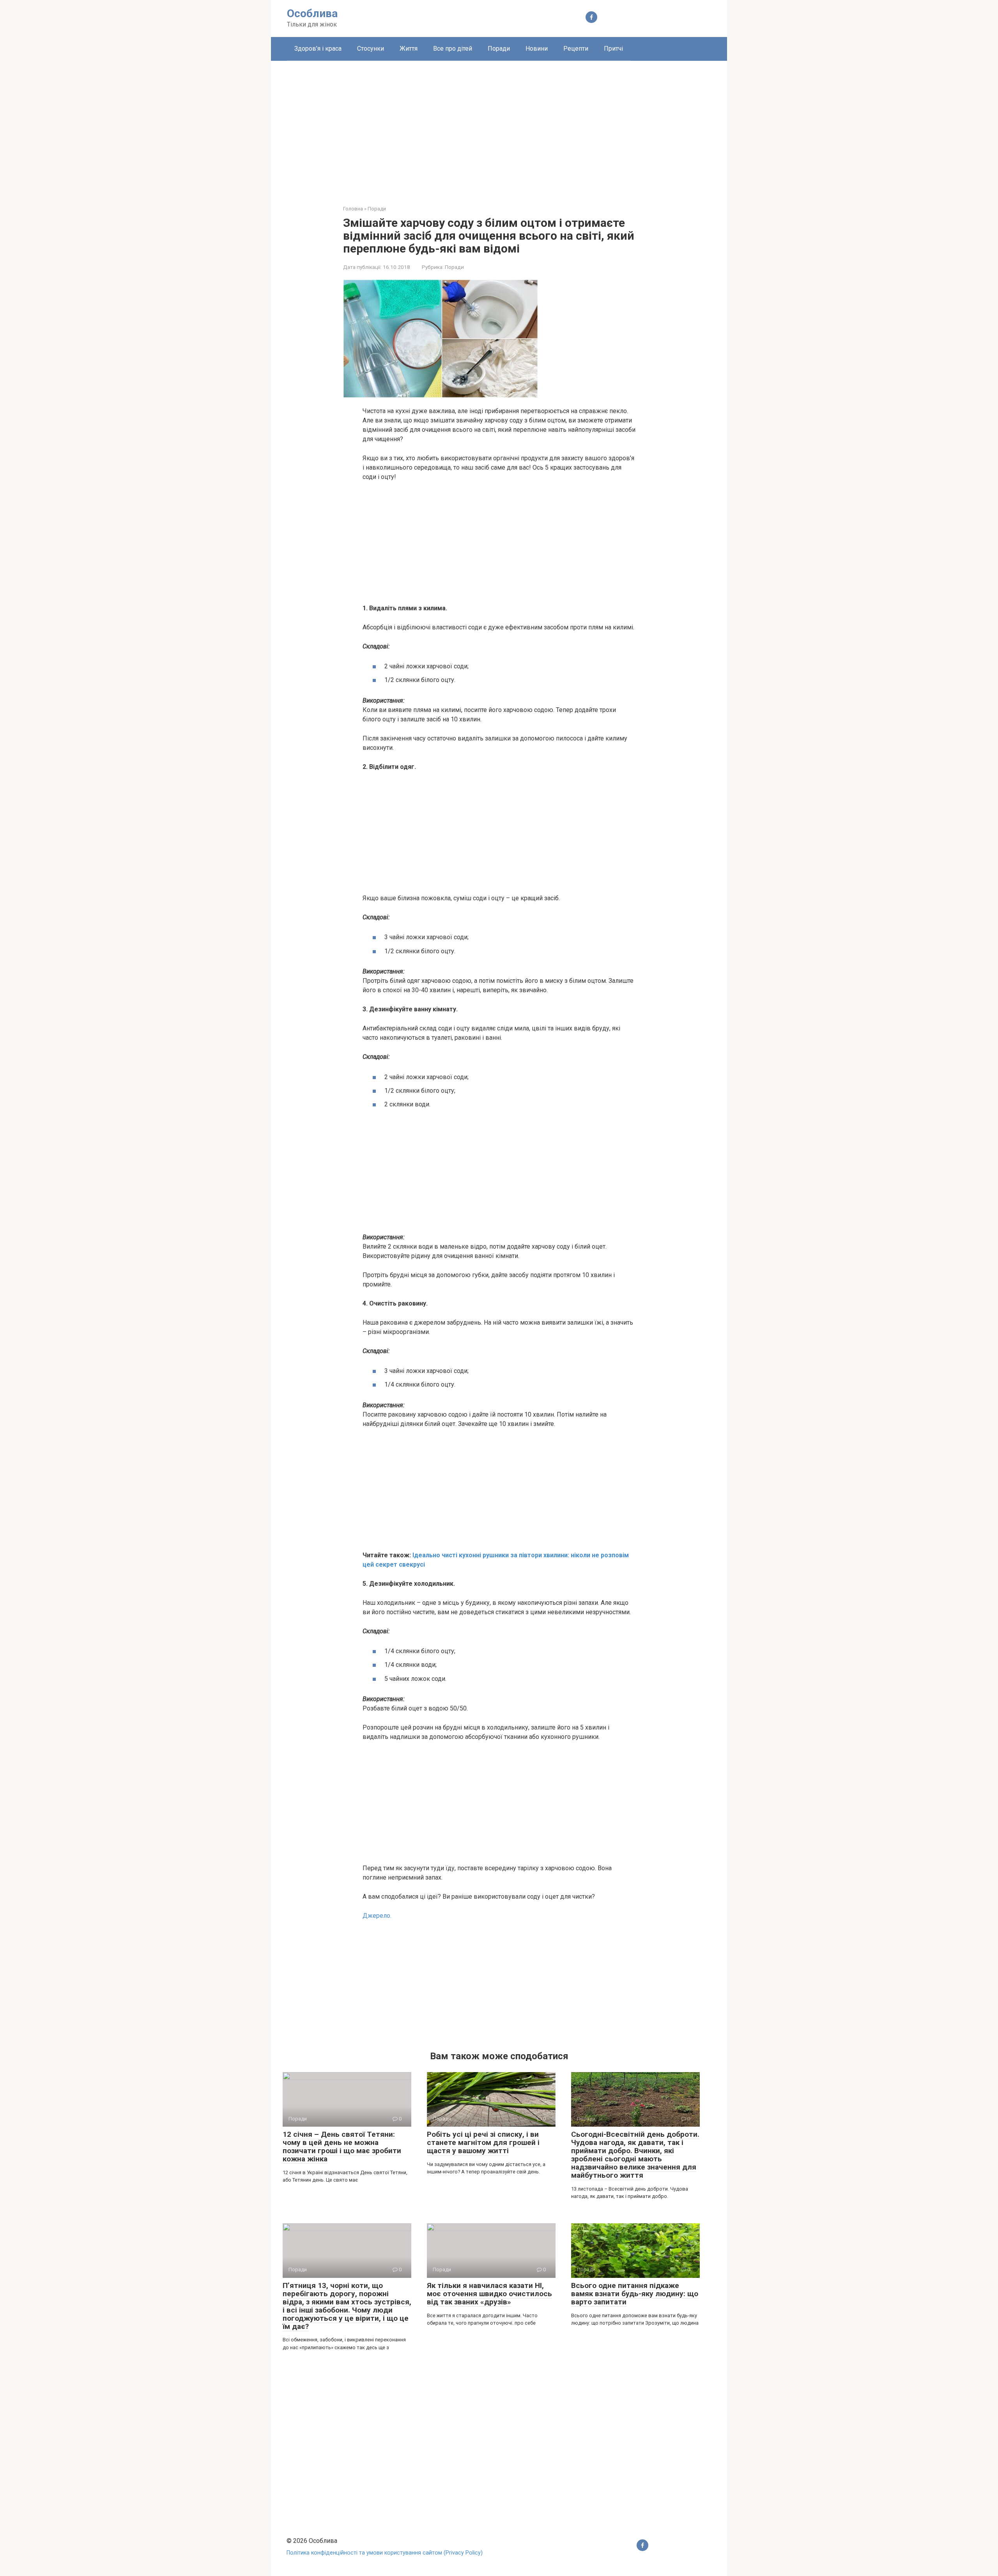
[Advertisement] (499, 127)
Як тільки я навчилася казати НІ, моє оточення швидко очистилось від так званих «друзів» (489, 2294)
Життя (409, 49)
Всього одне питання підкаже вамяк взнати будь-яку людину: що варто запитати (635, 2294)
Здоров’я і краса (318, 49)
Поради (499, 49)
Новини (537, 49)
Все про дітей (453, 49)
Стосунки (371, 49)
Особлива (312, 13)
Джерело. (377, 1916)
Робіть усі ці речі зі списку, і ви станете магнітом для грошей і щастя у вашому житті (483, 2142)
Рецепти (576, 49)
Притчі (613, 49)
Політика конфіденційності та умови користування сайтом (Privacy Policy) (385, 2553)
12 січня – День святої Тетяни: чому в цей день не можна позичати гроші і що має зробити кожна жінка (342, 2147)
